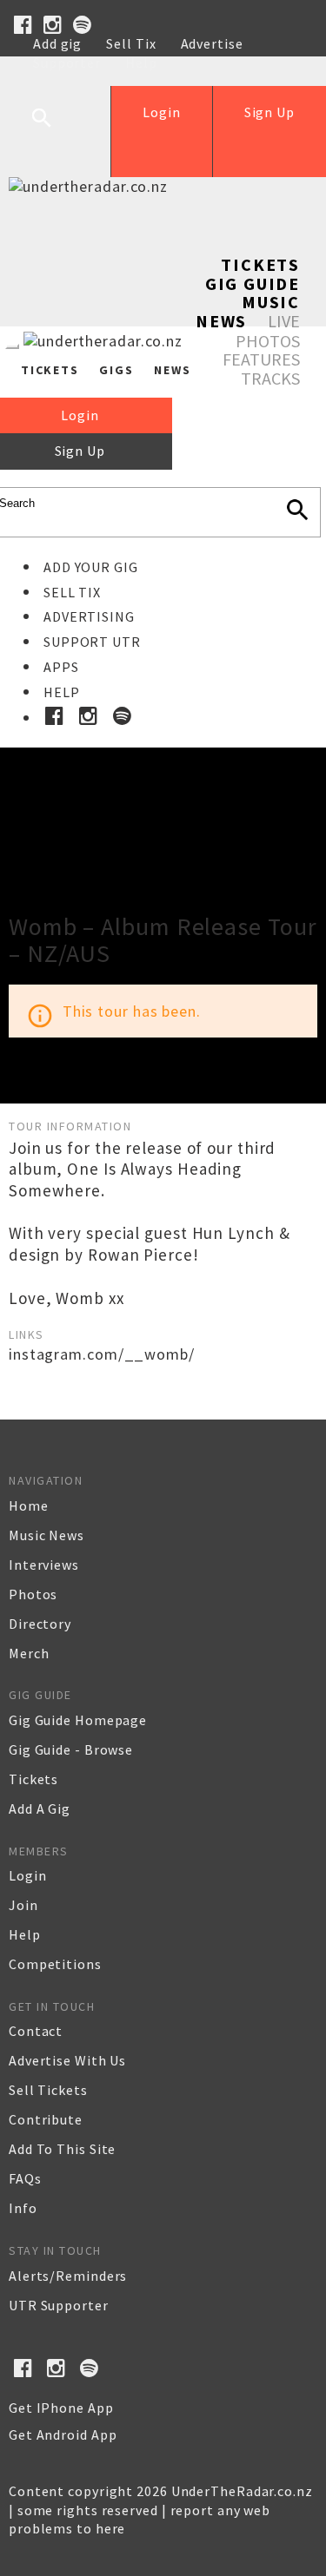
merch (29, 1653)
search (55, 131)
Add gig (57, 43)
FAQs (25, 2178)
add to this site (62, 2149)
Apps (61, 667)
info (23, 2208)
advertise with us (67, 2060)
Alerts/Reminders (68, 2276)
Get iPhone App (61, 2408)
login (28, 1875)
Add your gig (91, 567)
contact (36, 2031)
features (261, 359)
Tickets (260, 264)
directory (40, 1624)
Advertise (212, 43)
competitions (55, 1964)
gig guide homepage (78, 1720)
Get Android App (63, 2434)
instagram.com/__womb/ (102, 1354)
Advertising (89, 616)
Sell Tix (131, 43)
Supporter (67, 63)
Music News (248, 311)
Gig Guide (253, 283)
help (25, 1934)
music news (47, 1535)
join (23, 1905)
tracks (270, 378)
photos (33, 1594)
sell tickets (48, 2090)
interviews (44, 1565)
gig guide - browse (71, 1749)
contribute (46, 2119)
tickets (33, 1779)
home (29, 1505)
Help (141, 63)
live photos (268, 331)
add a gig (40, 1808)
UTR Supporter (59, 2305)
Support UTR (92, 642)
